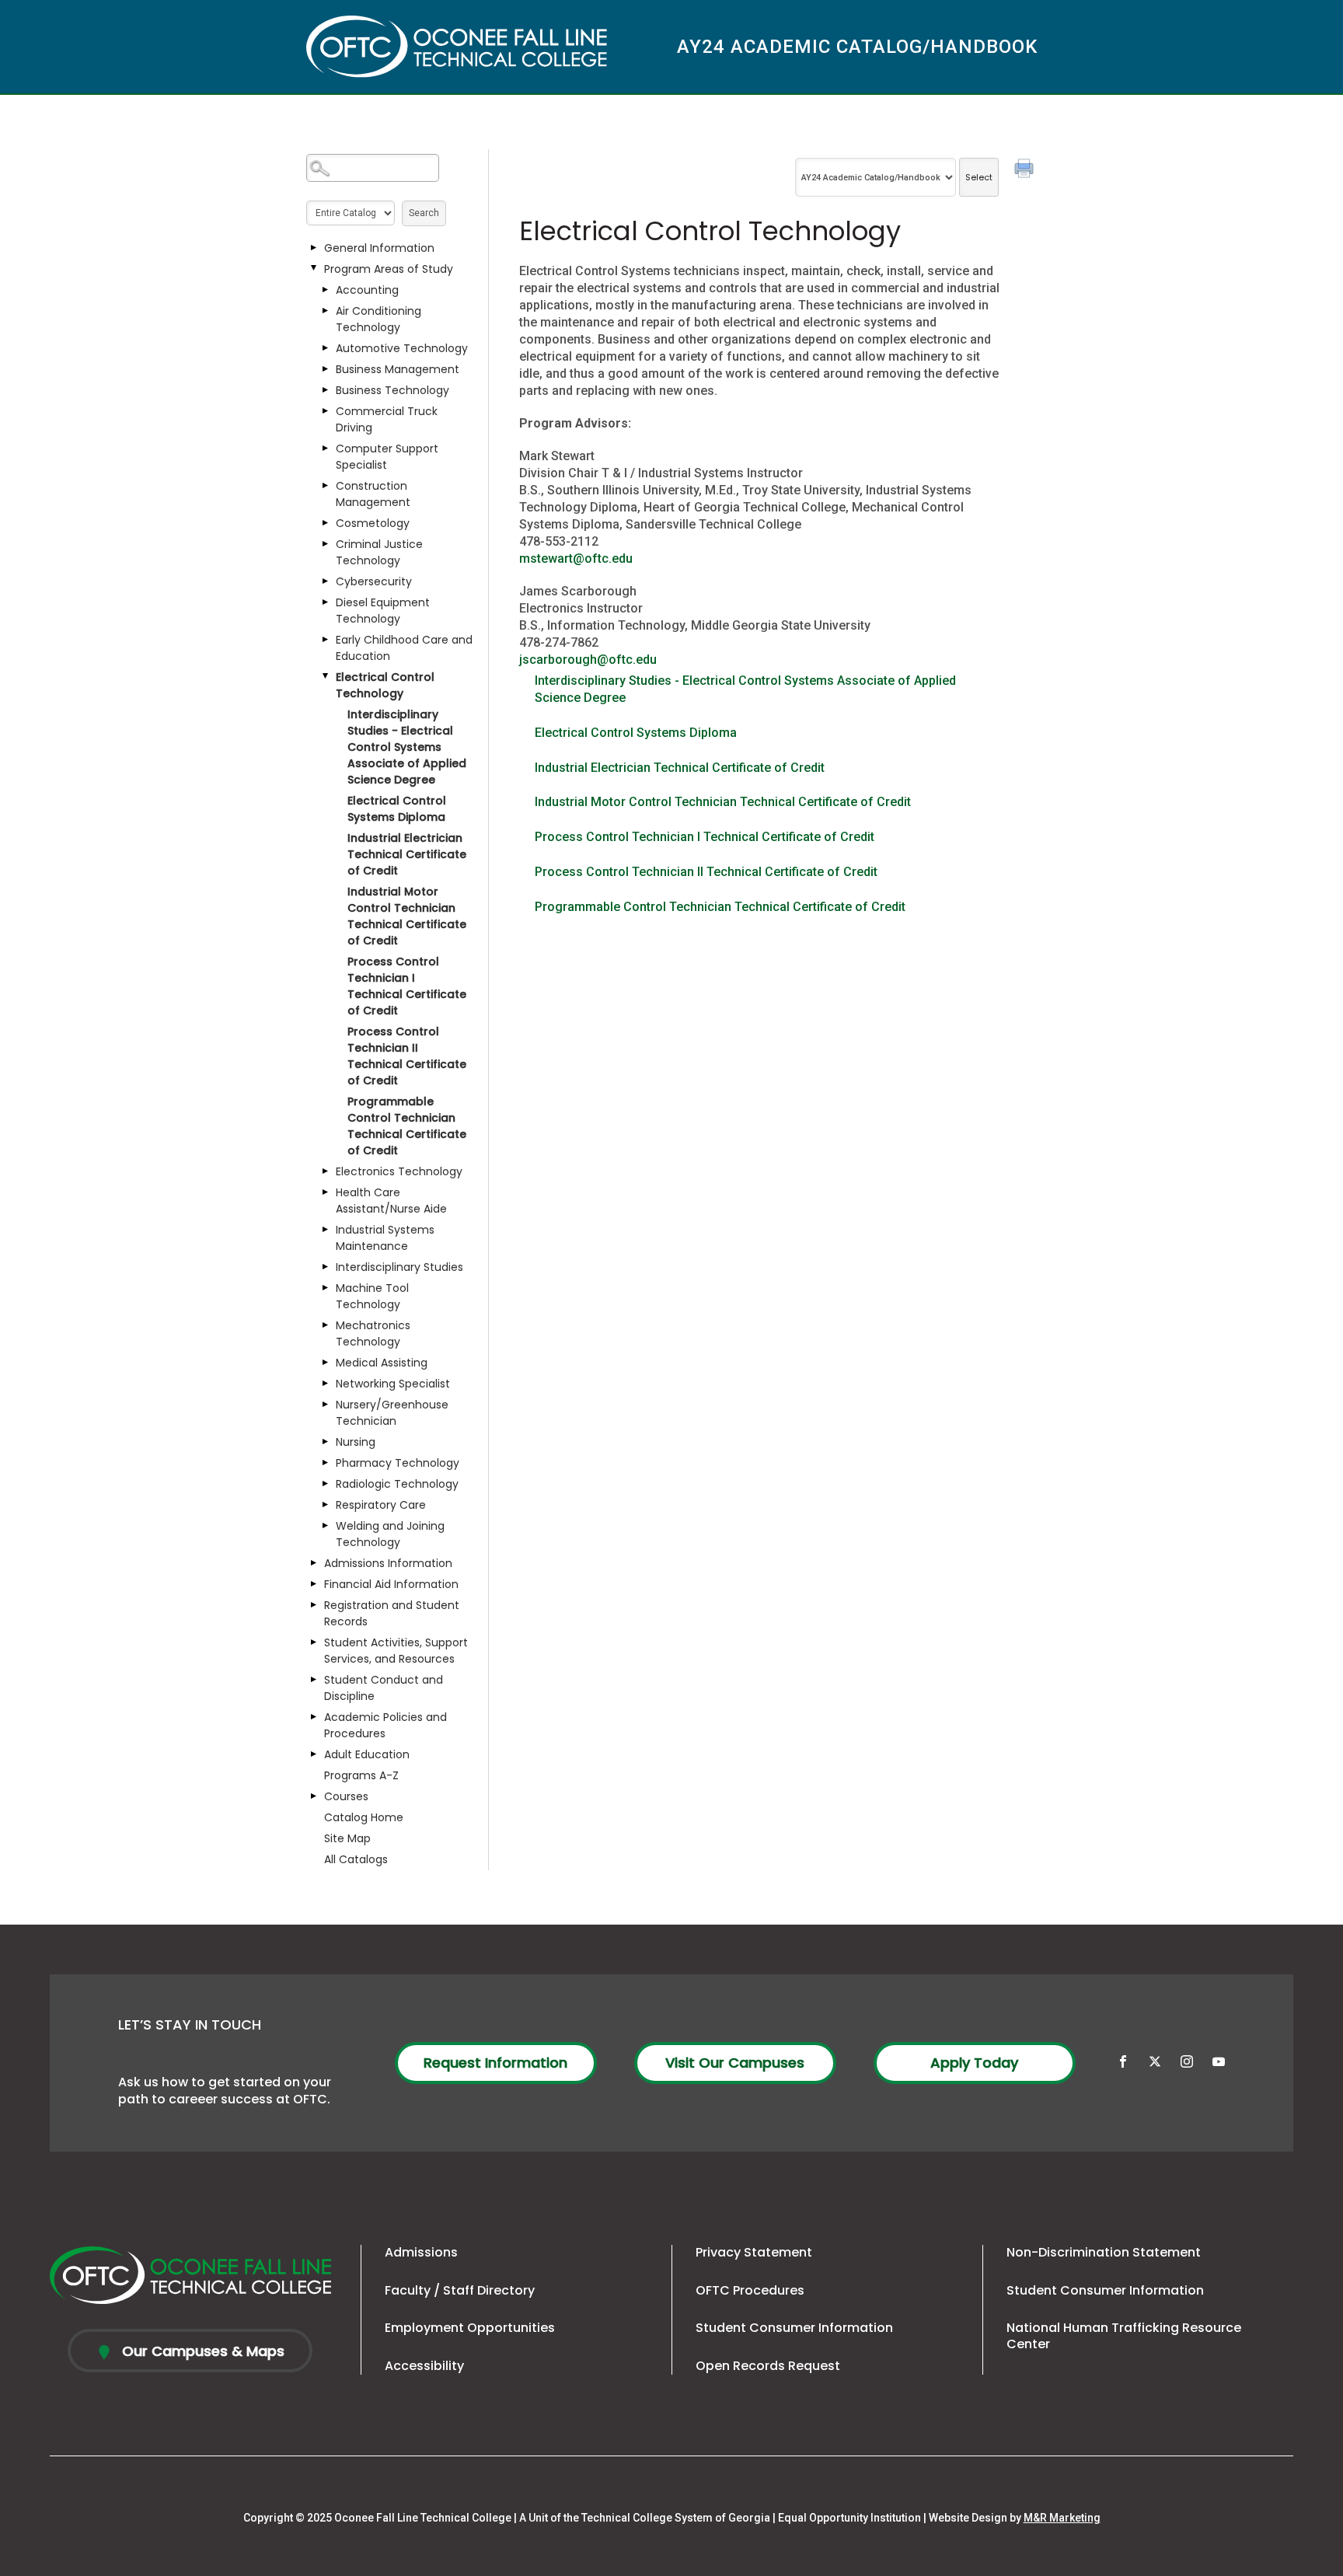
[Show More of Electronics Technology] (326, 1171)
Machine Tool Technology (372, 1296)
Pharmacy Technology (398, 1463)
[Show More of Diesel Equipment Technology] (326, 602)
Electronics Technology (399, 1171)
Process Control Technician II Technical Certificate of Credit (407, 1056)
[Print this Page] (1026, 170)
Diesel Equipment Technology (383, 611)
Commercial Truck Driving (387, 419)
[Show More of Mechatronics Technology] (326, 1325)
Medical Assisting (382, 1363)
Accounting (367, 290)
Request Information (495, 2063)
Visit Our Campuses (735, 2063)
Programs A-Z (361, 1775)
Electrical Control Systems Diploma (397, 809)
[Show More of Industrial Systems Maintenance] (326, 1230)
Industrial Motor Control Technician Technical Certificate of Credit (407, 916)
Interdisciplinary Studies (399, 1267)
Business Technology (392, 390)
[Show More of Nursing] (326, 1442)
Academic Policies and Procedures (385, 1725)
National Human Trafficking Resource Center (1124, 2336)
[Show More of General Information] (314, 248)
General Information (379, 248)
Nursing (356, 1442)
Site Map (347, 1838)
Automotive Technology (402, 348)
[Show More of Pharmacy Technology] (326, 1463)
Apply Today (974, 2063)
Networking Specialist (393, 1384)
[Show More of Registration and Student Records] (314, 1605)
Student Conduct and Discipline (384, 1688)
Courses (346, 1796)
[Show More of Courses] (314, 1796)
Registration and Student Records (392, 1613)
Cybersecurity (374, 581)
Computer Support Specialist (387, 457)
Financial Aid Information (391, 1584)
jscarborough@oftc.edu (588, 660)
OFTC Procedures (750, 2290)
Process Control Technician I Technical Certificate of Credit (407, 986)
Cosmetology (373, 523)
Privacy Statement (754, 2252)
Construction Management (373, 494)
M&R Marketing (1062, 2518)
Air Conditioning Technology (378, 319)
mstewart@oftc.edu (576, 558)
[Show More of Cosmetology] (326, 523)
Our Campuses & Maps (201, 2351)
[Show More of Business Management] (326, 369)
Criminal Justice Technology (379, 552)
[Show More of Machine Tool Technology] (326, 1288)
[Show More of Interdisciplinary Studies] (326, 1267)
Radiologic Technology (397, 1484)
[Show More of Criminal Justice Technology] (326, 544)
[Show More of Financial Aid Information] (314, 1584)
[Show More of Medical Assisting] (326, 1363)
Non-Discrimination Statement (1104, 2252)
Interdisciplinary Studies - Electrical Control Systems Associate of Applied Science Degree (407, 747)
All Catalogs (356, 1859)
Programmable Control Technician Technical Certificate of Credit (407, 1126)
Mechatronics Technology (373, 1333)
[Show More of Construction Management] (326, 486)
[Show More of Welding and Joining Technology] (326, 1526)
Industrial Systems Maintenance (385, 1238)
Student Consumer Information (794, 2328)
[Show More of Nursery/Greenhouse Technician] (326, 1405)
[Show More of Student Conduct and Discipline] (314, 1680)
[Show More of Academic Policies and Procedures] (314, 1717)
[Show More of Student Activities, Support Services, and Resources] (314, 1642)
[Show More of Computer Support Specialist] (326, 449)
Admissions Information (388, 1563)
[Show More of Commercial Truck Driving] (326, 411)
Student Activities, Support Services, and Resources (396, 1651)
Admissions (421, 2252)
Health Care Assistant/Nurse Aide (391, 1201)
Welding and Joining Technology (390, 1534)
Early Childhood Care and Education (404, 648)
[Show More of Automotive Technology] (326, 348)
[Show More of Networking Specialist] (326, 1384)
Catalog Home (364, 1817)
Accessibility (424, 2366)
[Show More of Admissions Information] (314, 1563)
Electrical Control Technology (385, 685)
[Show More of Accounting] (326, 290)
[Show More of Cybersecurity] (326, 581)
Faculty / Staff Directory (460, 2290)
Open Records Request (768, 2366)
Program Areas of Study (389, 269)
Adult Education (367, 1754)
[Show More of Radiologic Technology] (326, 1484)
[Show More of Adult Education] (314, 1754)
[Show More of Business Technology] (326, 390)
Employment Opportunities (470, 2328)
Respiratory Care (381, 1505)
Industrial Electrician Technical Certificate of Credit (407, 854)
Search (424, 213)
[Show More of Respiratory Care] (326, 1505)
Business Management (398, 369)
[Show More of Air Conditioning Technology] (326, 311)
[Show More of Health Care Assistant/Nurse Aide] (326, 1192)
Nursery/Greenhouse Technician (392, 1413)
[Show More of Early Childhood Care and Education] (326, 640)
